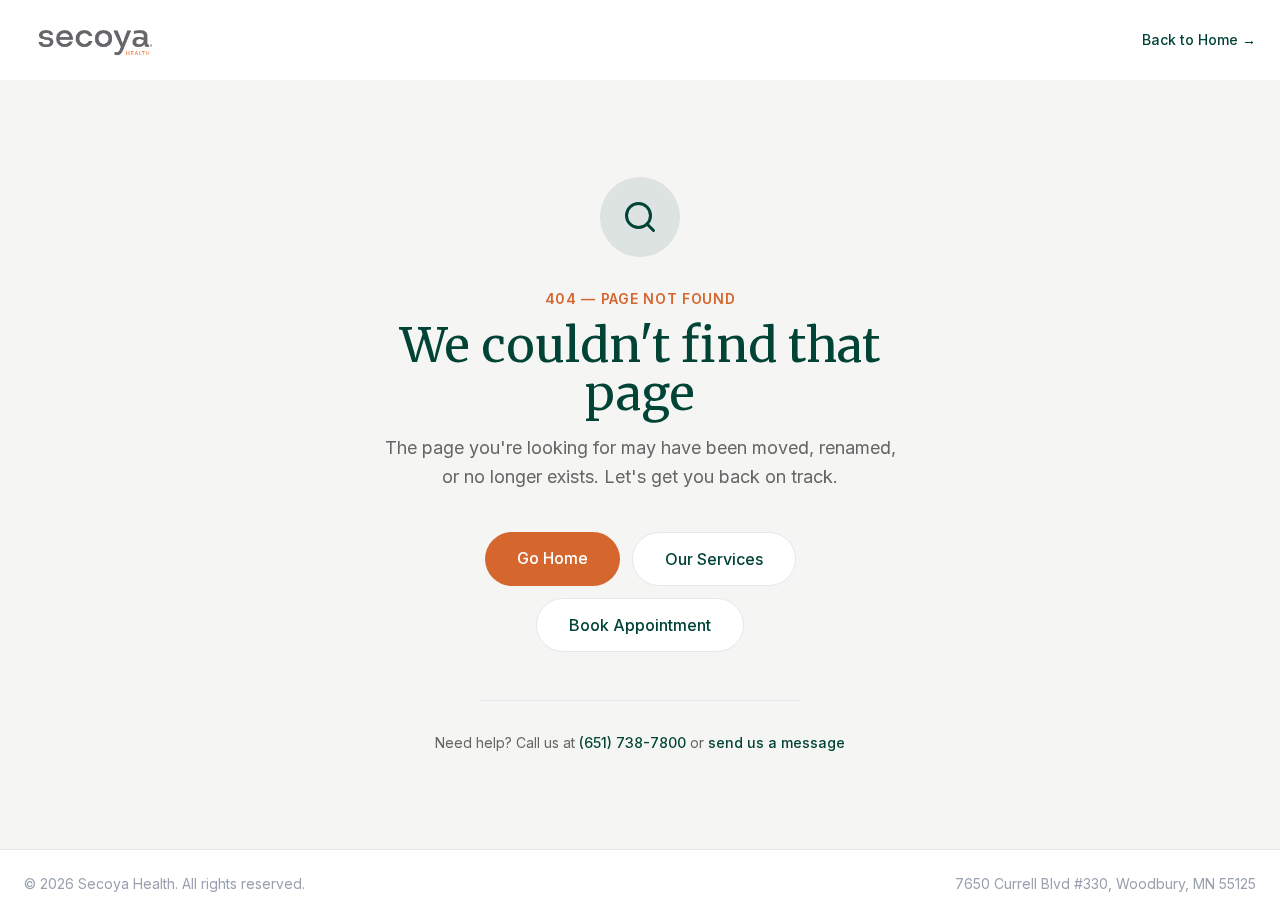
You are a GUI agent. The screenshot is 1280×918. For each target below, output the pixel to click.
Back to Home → (1199, 39)
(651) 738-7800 (632, 742)
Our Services (714, 559)
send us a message (776, 742)
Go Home (552, 558)
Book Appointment (640, 625)
